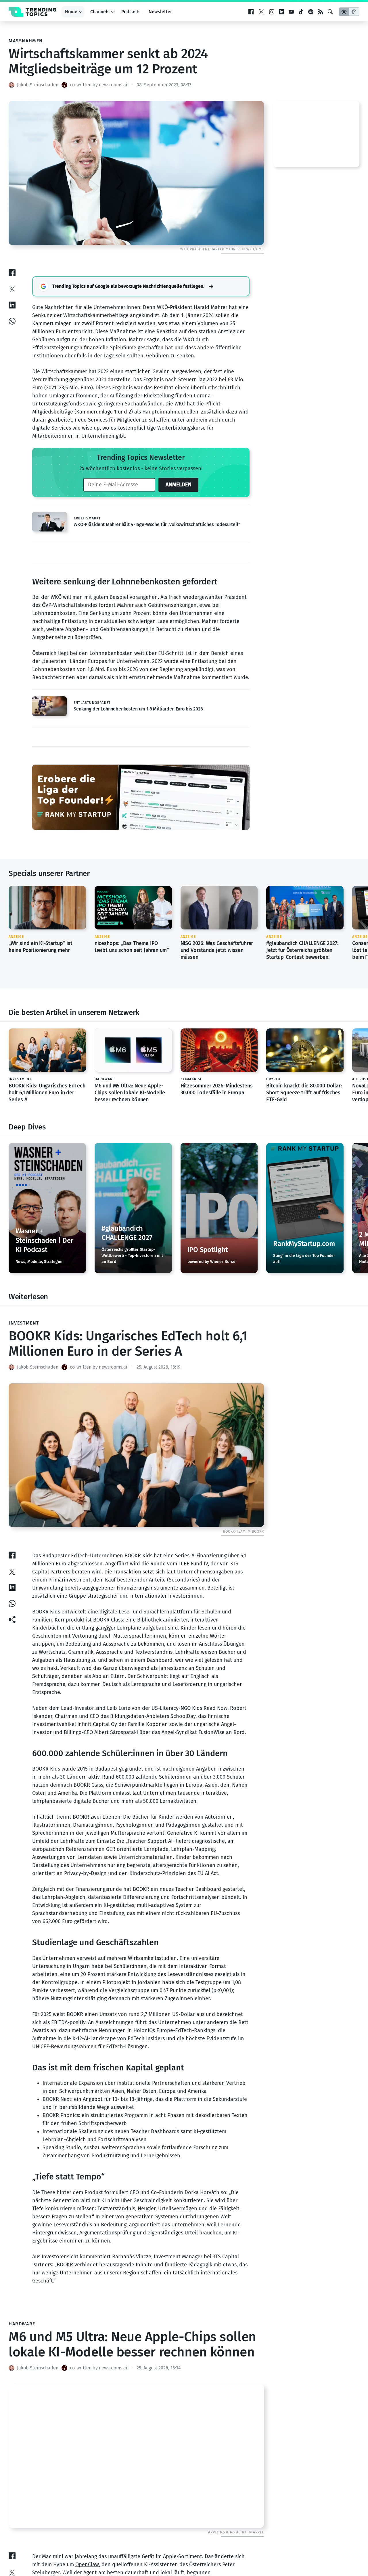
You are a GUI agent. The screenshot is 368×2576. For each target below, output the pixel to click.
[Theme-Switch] (349, 12)
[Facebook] (251, 12)
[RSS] (321, 12)
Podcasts (131, 12)
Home (71, 12)
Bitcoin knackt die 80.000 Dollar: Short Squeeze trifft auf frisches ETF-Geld (304, 1092)
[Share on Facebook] (12, 273)
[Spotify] (311, 12)
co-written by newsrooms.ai (99, 85)
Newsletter (160, 12)
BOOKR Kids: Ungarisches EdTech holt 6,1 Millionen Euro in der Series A (47, 1092)
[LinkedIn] (281, 12)
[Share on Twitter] (12, 289)
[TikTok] (301, 12)
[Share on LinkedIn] (12, 305)
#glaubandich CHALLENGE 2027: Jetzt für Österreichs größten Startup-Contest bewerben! (225, 950)
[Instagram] (272, 12)
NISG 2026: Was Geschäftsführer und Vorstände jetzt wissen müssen (140, 950)
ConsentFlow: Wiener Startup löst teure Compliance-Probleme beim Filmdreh (313, 950)
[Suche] (330, 12)
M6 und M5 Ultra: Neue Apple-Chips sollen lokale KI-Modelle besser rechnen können (130, 1092)
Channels (100, 12)
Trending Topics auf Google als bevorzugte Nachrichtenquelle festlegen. (128, 286)
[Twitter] (261, 12)
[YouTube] (291, 12)
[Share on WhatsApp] (12, 321)
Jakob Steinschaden (38, 85)
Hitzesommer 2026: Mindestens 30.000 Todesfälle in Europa (217, 1089)
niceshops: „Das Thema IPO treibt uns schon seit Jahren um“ (54, 947)
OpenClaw (87, 2564)
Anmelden (179, 485)
